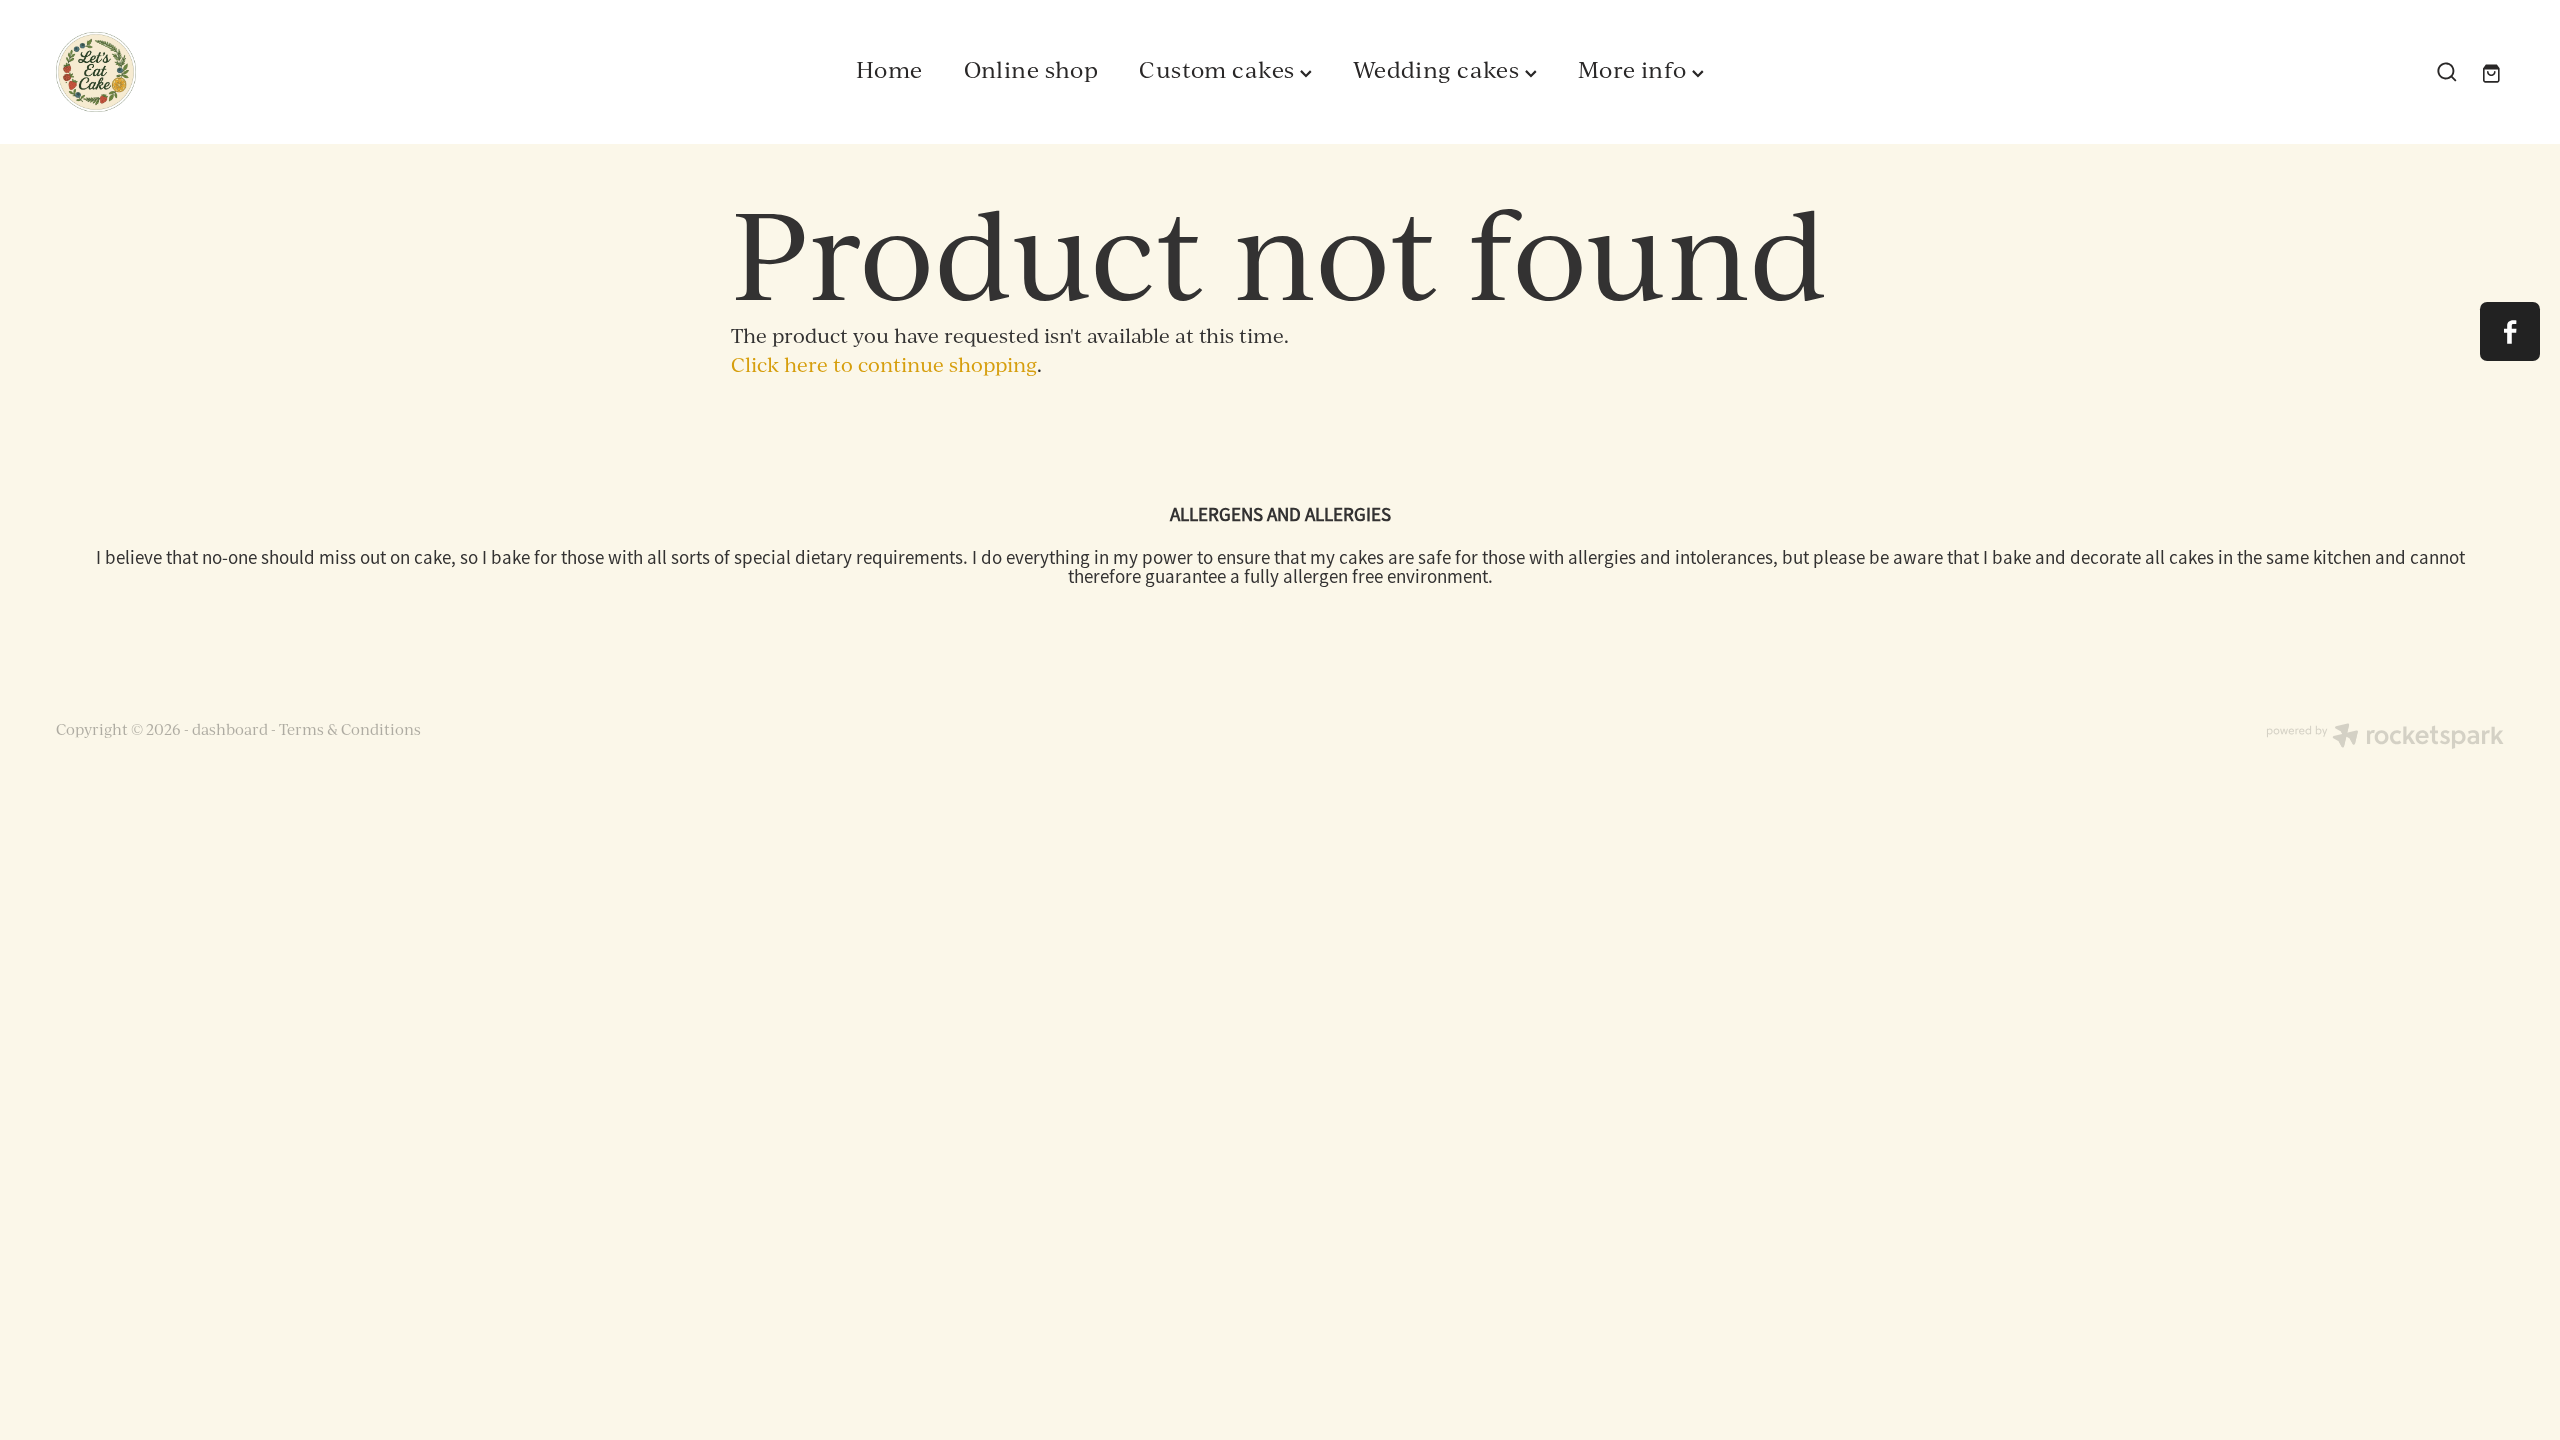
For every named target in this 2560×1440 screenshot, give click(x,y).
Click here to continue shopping (884, 364)
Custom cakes (1219, 69)
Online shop (1031, 69)
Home (889, 69)
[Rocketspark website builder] (2385, 738)
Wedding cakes (1439, 69)
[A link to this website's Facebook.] (2509, 331)
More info (1635, 69)
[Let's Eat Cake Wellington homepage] (301, 72)
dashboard (230, 729)
